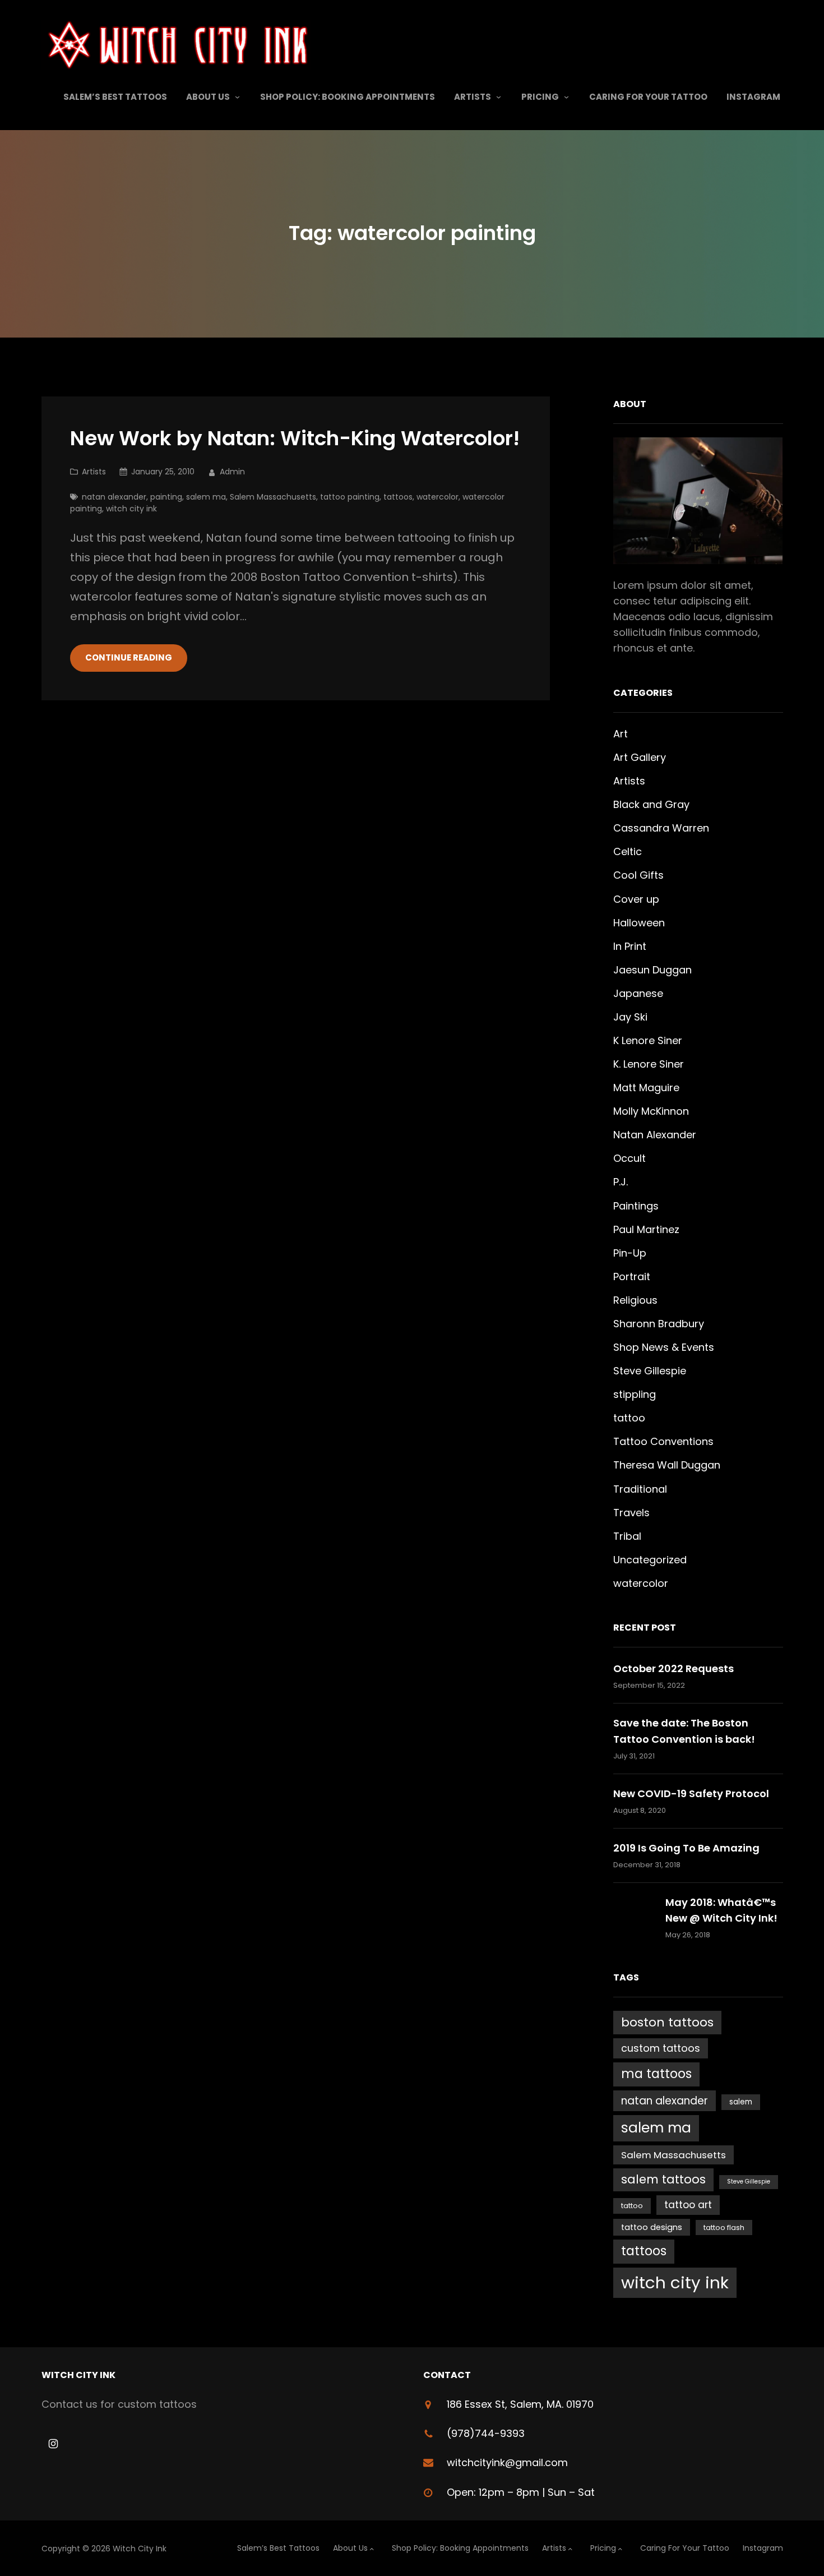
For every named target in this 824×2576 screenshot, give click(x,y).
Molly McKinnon (651, 1111)
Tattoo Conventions (663, 1441)
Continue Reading (129, 657)
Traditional (640, 1489)
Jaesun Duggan (652, 970)
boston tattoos (667, 2022)
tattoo (629, 1418)
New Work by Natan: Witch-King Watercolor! (295, 439)
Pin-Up (630, 1253)
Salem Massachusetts (273, 497)
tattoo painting (350, 497)
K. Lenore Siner (649, 1064)
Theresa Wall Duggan (667, 1465)
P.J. (621, 1182)
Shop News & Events (664, 1347)
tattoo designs (652, 2227)
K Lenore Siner (648, 1040)
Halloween (639, 923)
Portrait (632, 1277)
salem (741, 2102)
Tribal (627, 1536)
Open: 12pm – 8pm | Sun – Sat (521, 2492)
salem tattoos (663, 2179)
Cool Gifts (638, 875)
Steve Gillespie (650, 1371)
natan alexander (114, 497)
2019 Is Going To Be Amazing (686, 1848)
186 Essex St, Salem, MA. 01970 (520, 2404)
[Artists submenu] (499, 97)
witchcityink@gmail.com (507, 2462)
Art (621, 734)
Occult (629, 1158)
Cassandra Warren (661, 828)
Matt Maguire (646, 1088)
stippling (635, 1394)
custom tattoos (661, 2048)
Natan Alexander (655, 1135)
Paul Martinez (646, 1229)
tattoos (398, 497)
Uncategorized (650, 1560)
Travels (631, 1513)
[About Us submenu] (237, 97)
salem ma (206, 497)
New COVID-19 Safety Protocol (691, 1793)
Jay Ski (630, 1017)
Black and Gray (651, 804)
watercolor (438, 497)
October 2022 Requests (673, 1668)
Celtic (628, 851)
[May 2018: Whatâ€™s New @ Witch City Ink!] (634, 1918)
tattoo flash (724, 2228)
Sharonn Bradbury (659, 1324)
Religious (635, 1300)
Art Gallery (640, 757)
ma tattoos (656, 2074)
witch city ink (131, 509)
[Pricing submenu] (566, 97)
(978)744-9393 (486, 2433)
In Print (630, 946)
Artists (94, 472)
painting (166, 497)
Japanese (638, 993)
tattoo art (688, 2205)
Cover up (636, 899)
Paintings (636, 1206)
